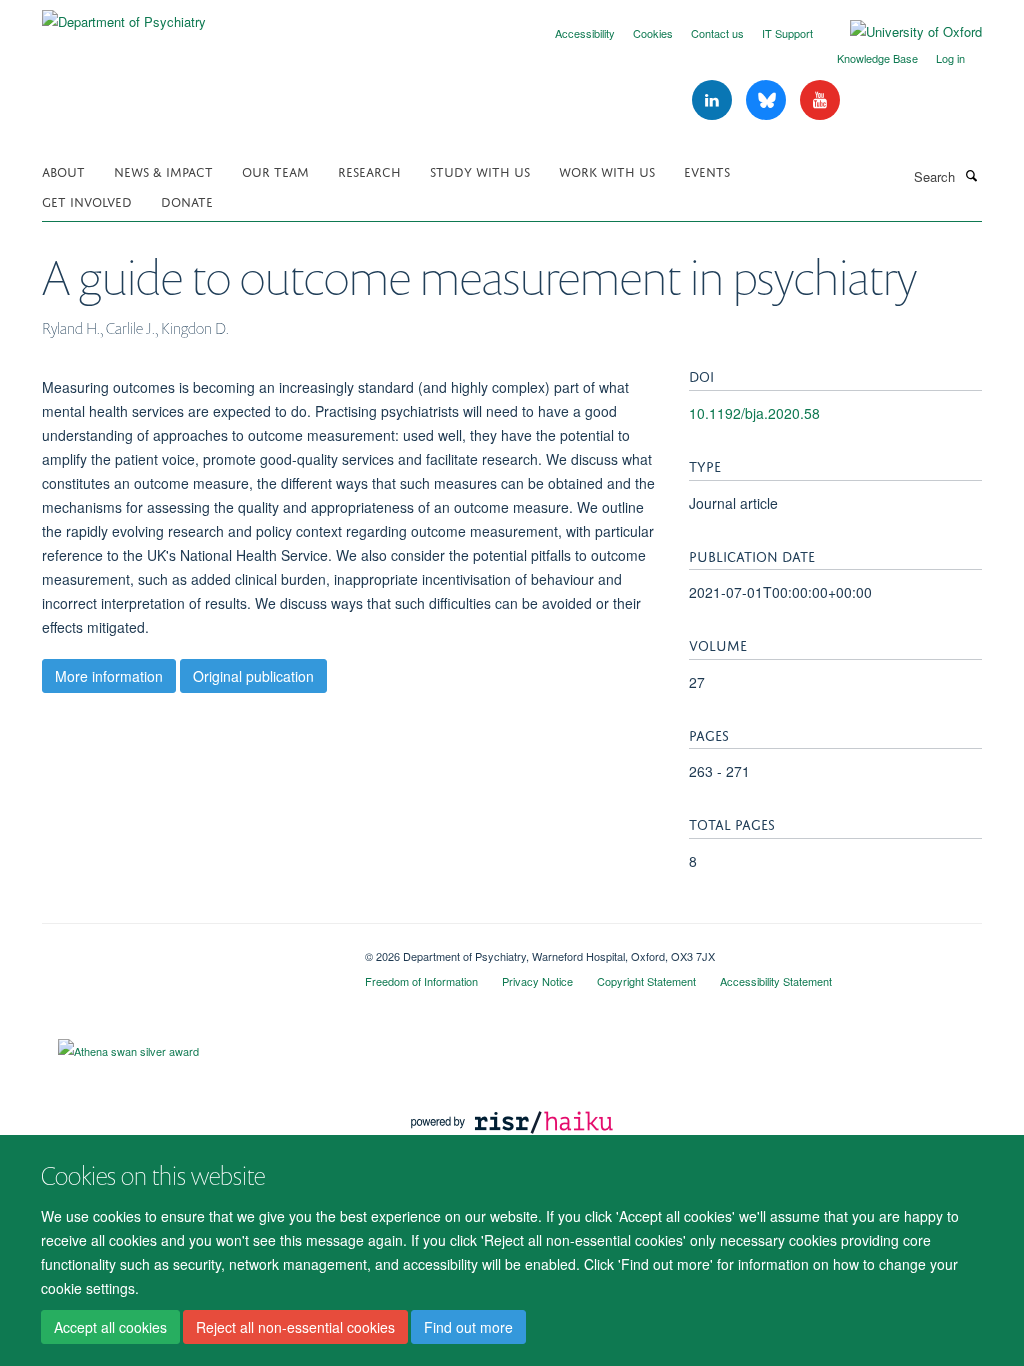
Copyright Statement (646, 981)
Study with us (480, 170)
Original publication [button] (253, 676)
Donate (187, 200)
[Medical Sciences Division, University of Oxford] (188, 949)
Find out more (468, 1327)
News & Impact (163, 170)
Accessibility (585, 33)
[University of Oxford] (901, 32)
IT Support (787, 33)
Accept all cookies (110, 1327)
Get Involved (87, 200)
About (63, 170)
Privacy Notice (537, 981)
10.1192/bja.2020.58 (754, 413)
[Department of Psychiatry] (124, 14)
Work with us (607, 170)
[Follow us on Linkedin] (714, 100)
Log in (950, 58)
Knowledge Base (877, 58)
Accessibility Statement (776, 981)
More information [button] (109, 676)
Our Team (275, 170)
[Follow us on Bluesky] (768, 100)
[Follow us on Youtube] (820, 100)
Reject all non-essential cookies (295, 1327)
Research (369, 170)
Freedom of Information (421, 981)
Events (707, 170)
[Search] (971, 175)
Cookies (653, 33)
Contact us (717, 33)
